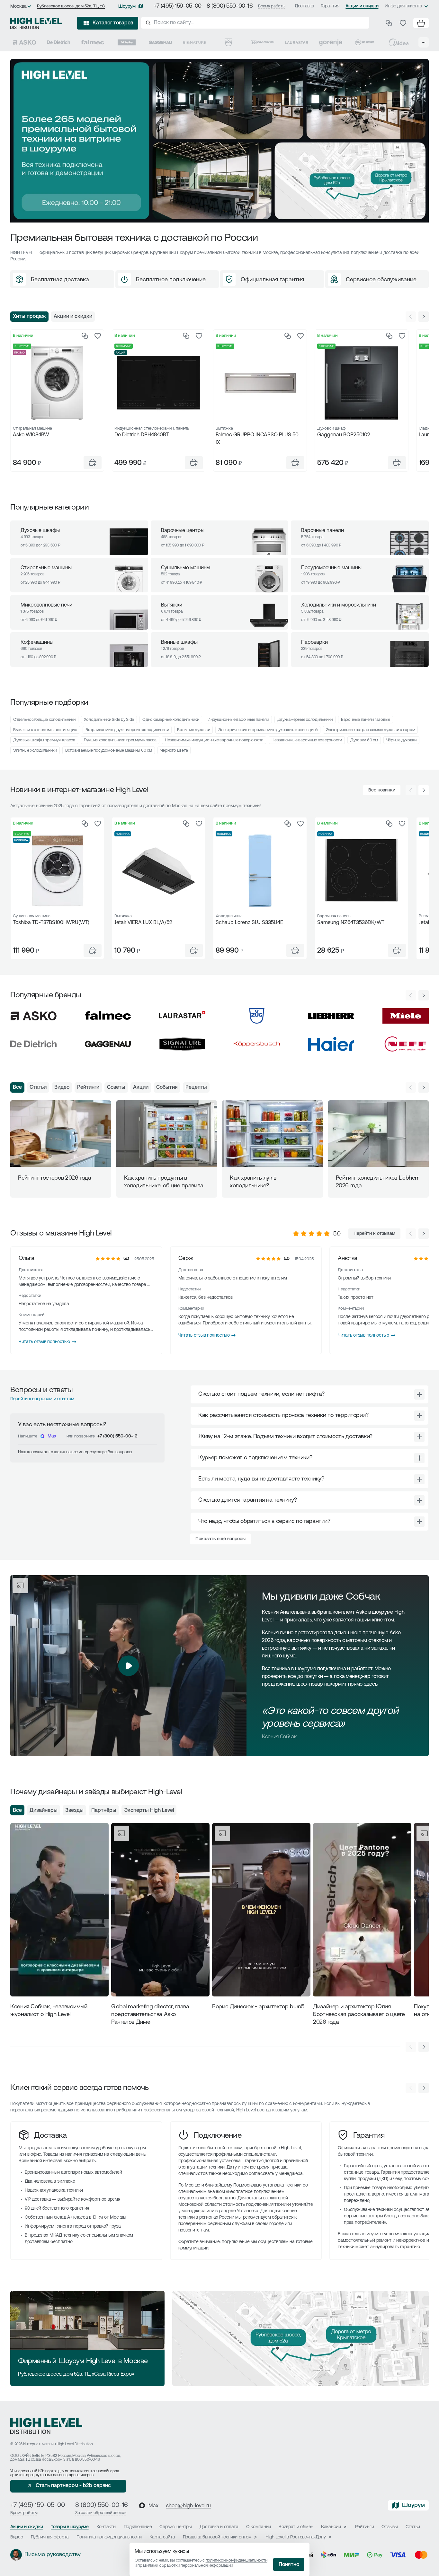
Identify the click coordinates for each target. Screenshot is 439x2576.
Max (52, 1436)
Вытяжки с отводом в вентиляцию (45, 730)
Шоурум (127, 7)
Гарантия (330, 6)
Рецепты (196, 1087)
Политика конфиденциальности (109, 2537)
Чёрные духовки (401, 740)
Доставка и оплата (219, 2527)
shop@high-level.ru (188, 2506)
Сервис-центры (175, 2527)
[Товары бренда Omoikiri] (263, 42)
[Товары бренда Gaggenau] (160, 42)
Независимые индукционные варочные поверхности (214, 740)
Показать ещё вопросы (220, 1539)
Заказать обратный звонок (101, 2513)
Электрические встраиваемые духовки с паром (370, 730)
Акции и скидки (362, 6)
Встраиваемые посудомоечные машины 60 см (109, 751)
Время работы (272, 6)
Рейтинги (88, 1087)
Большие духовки (193, 730)
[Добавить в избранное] (98, 336)
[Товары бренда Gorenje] (331, 42)
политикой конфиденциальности (237, 2560)
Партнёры (104, 1811)
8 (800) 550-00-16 (230, 6)
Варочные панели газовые (366, 720)
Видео (62, 1087)
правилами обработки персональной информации (185, 2566)
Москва (18, 7)
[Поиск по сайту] (255, 23)
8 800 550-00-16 (86, 2460)
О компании (259, 2527)
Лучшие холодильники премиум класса (120, 740)
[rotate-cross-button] (419, 1394)
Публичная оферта (50, 2537)
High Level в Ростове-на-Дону (296, 2537)
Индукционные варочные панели (238, 720)
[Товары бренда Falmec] (93, 42)
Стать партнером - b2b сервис (73, 2486)
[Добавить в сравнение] (85, 336)
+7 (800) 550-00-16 (117, 1436)
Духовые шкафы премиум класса (44, 740)
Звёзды (74, 1811)
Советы (116, 1087)
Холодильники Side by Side (109, 720)
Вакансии (331, 2527)
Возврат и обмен (296, 2527)
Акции (141, 1087)
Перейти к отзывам (374, 1234)
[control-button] (424, 317)
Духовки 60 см (364, 740)
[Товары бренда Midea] (399, 42)
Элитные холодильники (35, 751)
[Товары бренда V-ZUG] (228, 42)
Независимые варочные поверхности (307, 740)
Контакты (106, 2527)
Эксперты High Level (149, 1811)
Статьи (38, 1087)
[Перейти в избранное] (403, 23)
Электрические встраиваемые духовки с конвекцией (268, 730)
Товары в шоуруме (70, 2527)
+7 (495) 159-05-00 (178, 6)
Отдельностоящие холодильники (44, 720)
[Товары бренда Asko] (24, 42)
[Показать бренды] (424, 42)
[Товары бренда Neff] (364, 42)
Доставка (305, 6)
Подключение (218, 2136)
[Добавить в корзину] (93, 463)
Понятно (289, 2565)
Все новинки (382, 790)
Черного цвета (174, 751)
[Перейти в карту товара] (57, 383)
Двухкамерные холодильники (305, 720)
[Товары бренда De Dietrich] (58, 42)
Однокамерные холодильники (171, 720)
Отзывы (390, 2527)
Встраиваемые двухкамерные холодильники (127, 730)
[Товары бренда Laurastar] (297, 42)
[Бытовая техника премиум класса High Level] (36, 23)
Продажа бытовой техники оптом (217, 2537)
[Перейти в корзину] (421, 23)
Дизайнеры (44, 1811)
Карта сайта (162, 2537)
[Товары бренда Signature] (194, 42)
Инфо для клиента (403, 6)
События (167, 1087)
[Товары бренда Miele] (127, 42)
